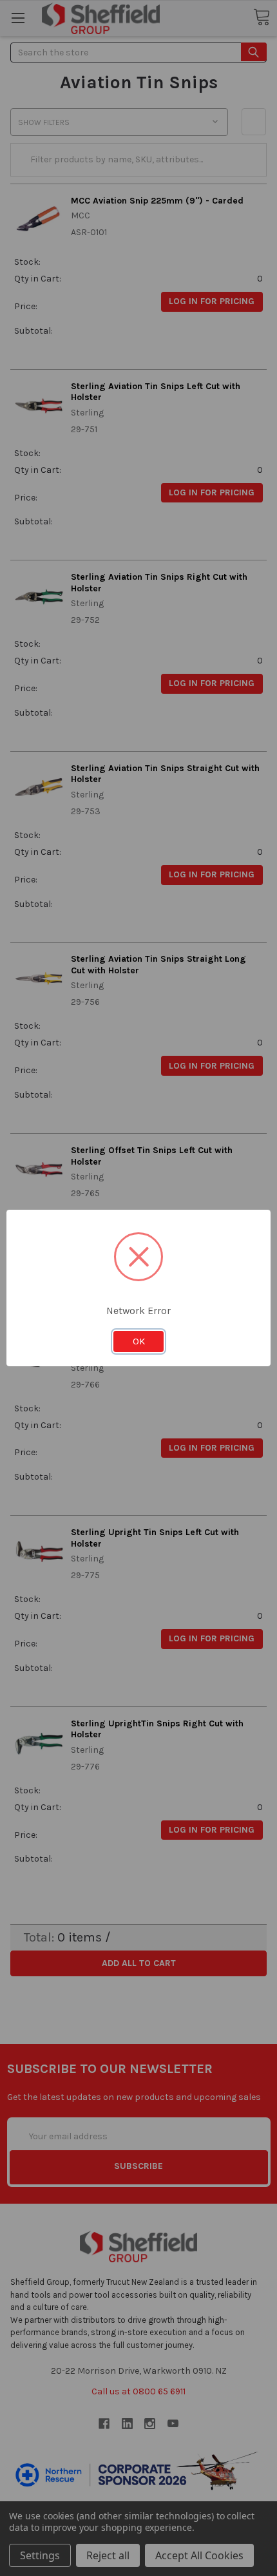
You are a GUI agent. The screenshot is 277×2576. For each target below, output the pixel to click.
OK (139, 1341)
